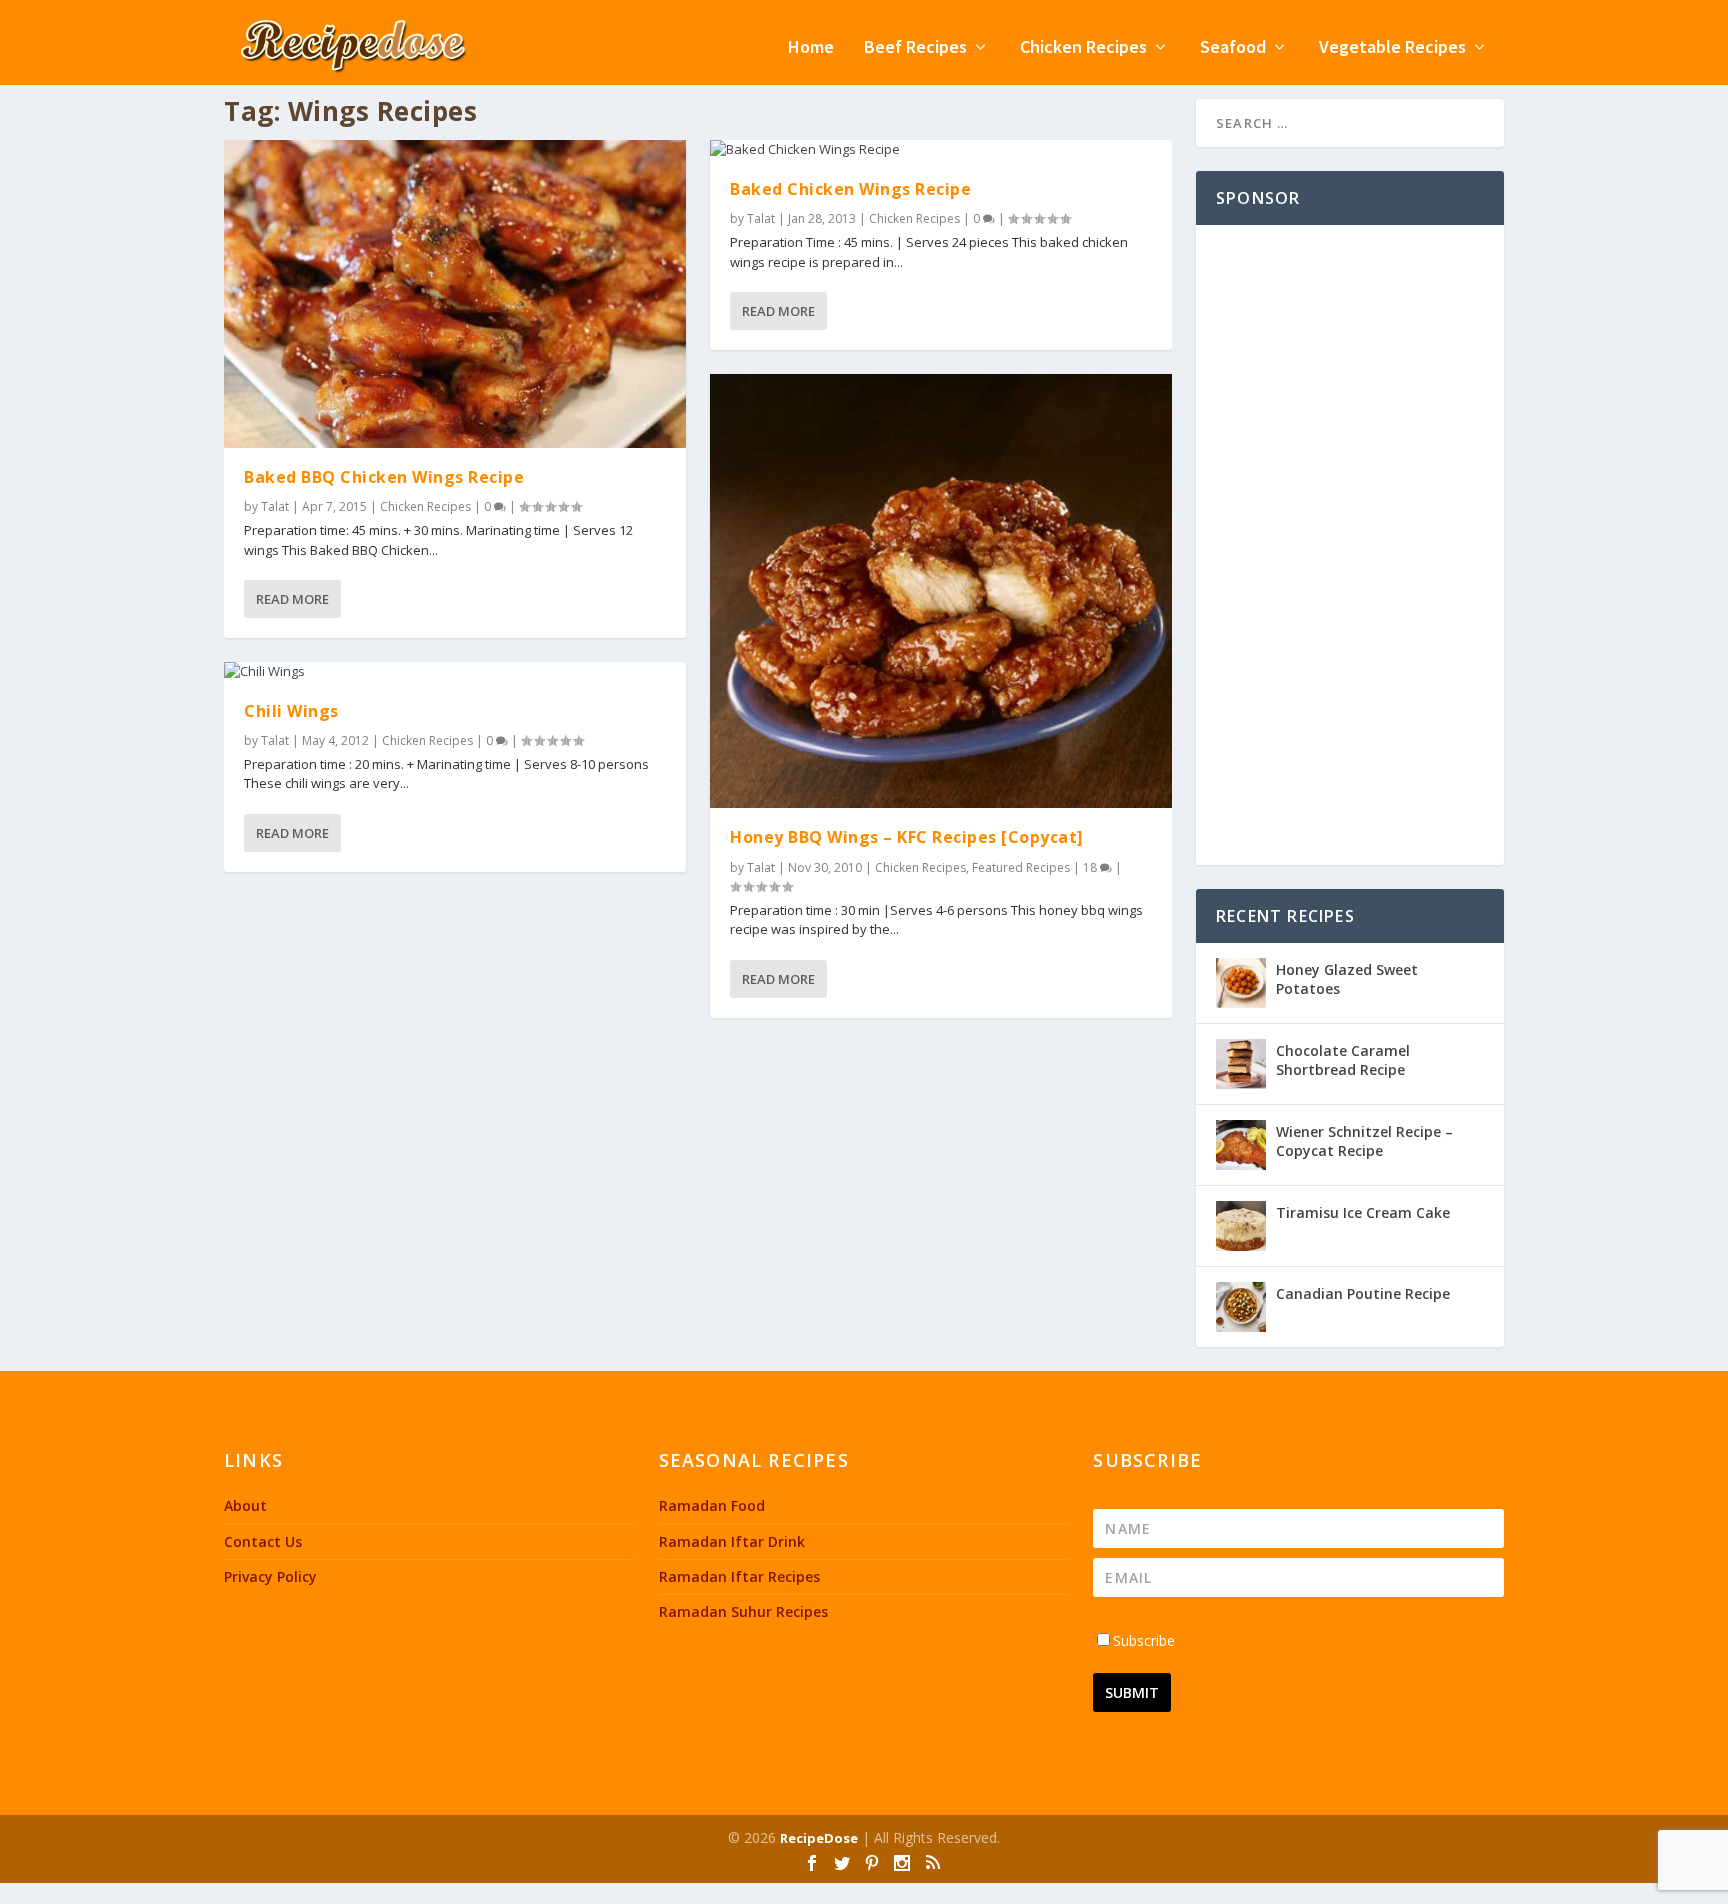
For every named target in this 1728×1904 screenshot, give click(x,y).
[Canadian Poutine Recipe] (1241, 1307)
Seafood (1233, 48)
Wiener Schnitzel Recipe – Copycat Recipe (1364, 1140)
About (245, 1505)
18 (1091, 867)
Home (811, 48)
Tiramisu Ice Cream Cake (1363, 1212)
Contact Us (263, 1541)
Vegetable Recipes (1392, 48)
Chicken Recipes (1083, 48)
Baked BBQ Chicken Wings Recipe (384, 477)
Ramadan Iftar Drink (732, 1541)
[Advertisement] (1350, 545)
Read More (292, 599)
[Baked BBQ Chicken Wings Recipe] (455, 294)
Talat (275, 506)
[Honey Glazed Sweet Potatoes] (1241, 983)
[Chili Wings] (455, 672)
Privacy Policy (270, 1576)
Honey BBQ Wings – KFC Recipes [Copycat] (907, 837)
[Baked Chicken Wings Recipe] (941, 150)
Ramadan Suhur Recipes (743, 1611)
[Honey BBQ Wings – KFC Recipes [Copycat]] (941, 591)
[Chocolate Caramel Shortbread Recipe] (1241, 1064)
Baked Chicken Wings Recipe (850, 189)
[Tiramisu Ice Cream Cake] (1241, 1226)
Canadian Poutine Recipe (1363, 1293)
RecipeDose (819, 1838)
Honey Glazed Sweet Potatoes (1347, 978)
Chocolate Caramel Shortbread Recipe (1343, 1059)
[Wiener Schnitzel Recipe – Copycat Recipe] (1241, 1145)
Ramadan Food (712, 1505)
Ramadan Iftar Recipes (739, 1576)
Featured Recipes (1021, 867)
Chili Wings (291, 711)
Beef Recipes (915, 48)
